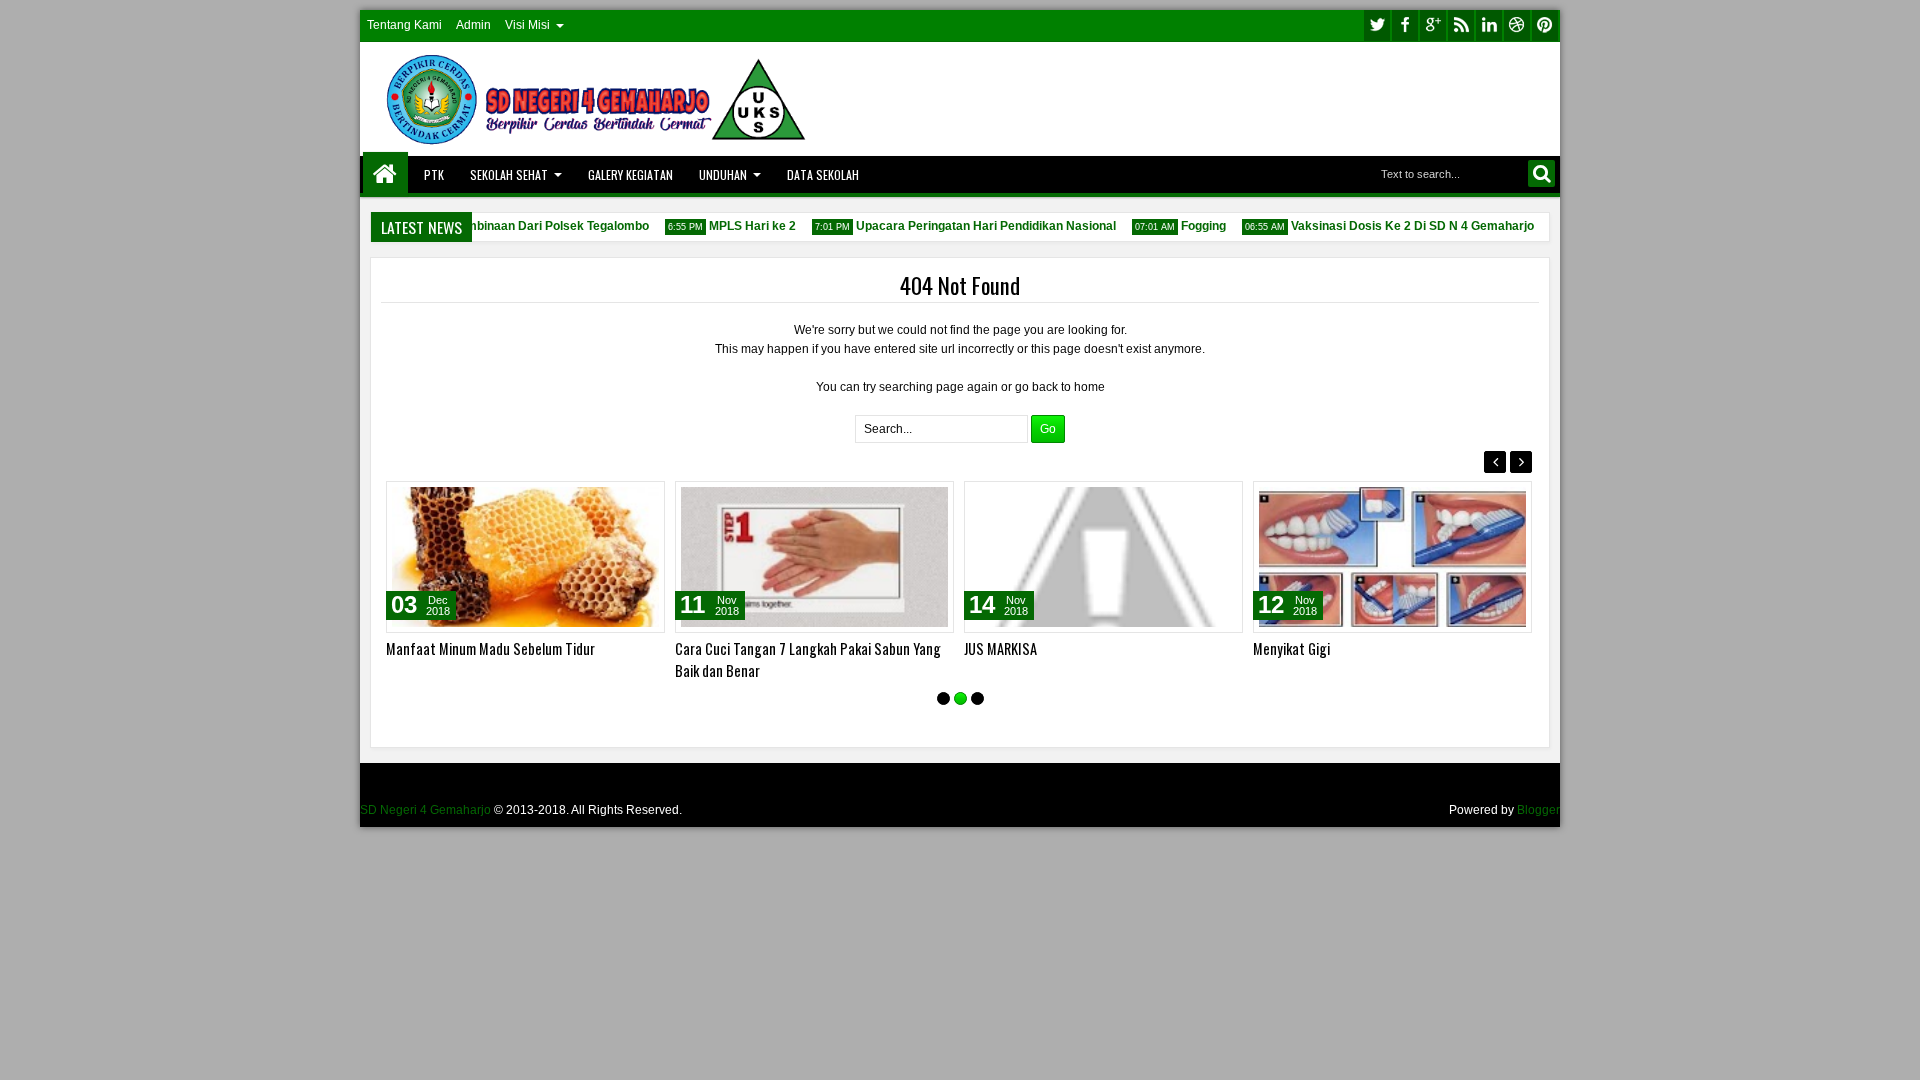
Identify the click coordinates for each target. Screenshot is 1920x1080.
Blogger (1538, 810)
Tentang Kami (404, 25)
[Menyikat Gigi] (1392, 557)
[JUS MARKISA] (1103, 557)
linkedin (1489, 25)
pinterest (1545, 25)
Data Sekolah (823, 174)
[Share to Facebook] (599, 501)
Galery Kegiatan (630, 174)
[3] (977, 698)
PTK (434, 174)
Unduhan (723, 174)
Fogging (1195, 226)
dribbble (1517, 25)
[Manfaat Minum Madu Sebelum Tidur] (525, 557)
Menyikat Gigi (1291, 648)
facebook (1405, 25)
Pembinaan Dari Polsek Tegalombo (542, 226)
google (1433, 25)
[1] (943, 698)
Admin (473, 25)
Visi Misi (527, 25)
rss (1461, 25)
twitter (1377, 25)
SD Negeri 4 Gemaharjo (425, 810)
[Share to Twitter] (621, 501)
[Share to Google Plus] (643, 501)
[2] (960, 698)
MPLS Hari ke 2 (744, 226)
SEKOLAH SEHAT (509, 174)
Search (1541, 173)
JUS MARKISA (1000, 648)
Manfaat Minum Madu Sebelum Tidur (490, 648)
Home (385, 174)
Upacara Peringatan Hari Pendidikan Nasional (978, 226)
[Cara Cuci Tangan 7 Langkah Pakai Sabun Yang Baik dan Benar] (814, 557)
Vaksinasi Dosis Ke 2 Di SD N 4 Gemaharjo (1404, 226)
